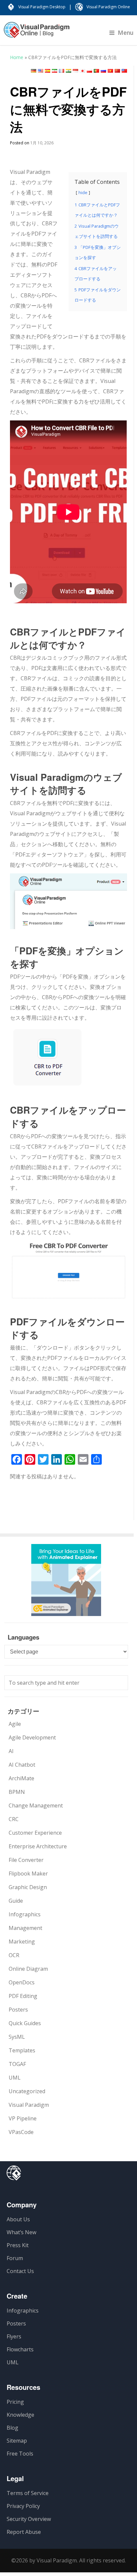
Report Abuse (24, 2532)
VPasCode (21, 2132)
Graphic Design (28, 1887)
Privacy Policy (23, 2506)
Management (25, 1928)
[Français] (62, 71)
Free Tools (20, 2454)
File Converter (26, 1860)
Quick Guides (25, 2023)
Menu (126, 33)
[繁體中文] (124, 71)
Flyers (14, 2336)
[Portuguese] (96, 71)
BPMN (17, 1792)
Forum (15, 2258)
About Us (18, 2219)
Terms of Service (28, 2493)
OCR (14, 1955)
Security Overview (29, 2519)
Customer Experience (35, 1833)
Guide (16, 1901)
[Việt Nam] (110, 71)
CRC (14, 1819)
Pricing (15, 2402)
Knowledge (20, 2415)
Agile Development (32, 1737)
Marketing (22, 1942)
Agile (15, 1724)
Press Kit (18, 2245)
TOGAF (17, 2064)
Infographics (25, 1914)
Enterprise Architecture (38, 1846)
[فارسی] (55, 71)
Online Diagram (28, 1969)
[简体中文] (117, 71)
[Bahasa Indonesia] (75, 71)
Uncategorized (27, 2091)
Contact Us (20, 2271)
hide (83, 192)
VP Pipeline (23, 2118)
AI (11, 1751)
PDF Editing (23, 1996)
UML (15, 2078)
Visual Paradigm (29, 2105)
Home (17, 57)
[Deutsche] (34, 71)
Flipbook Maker (28, 1874)
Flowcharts (20, 2349)
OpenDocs (22, 1982)
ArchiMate (21, 1778)
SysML (17, 2037)
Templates (22, 2050)
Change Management (36, 1805)
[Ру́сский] (103, 71)
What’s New (21, 2232)
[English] (41, 71)
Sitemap (17, 2441)
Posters (18, 2010)
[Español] (48, 71)
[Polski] (89, 71)
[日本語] (82, 71)
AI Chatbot (22, 1765)
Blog (12, 2428)
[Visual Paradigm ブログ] (37, 33)
